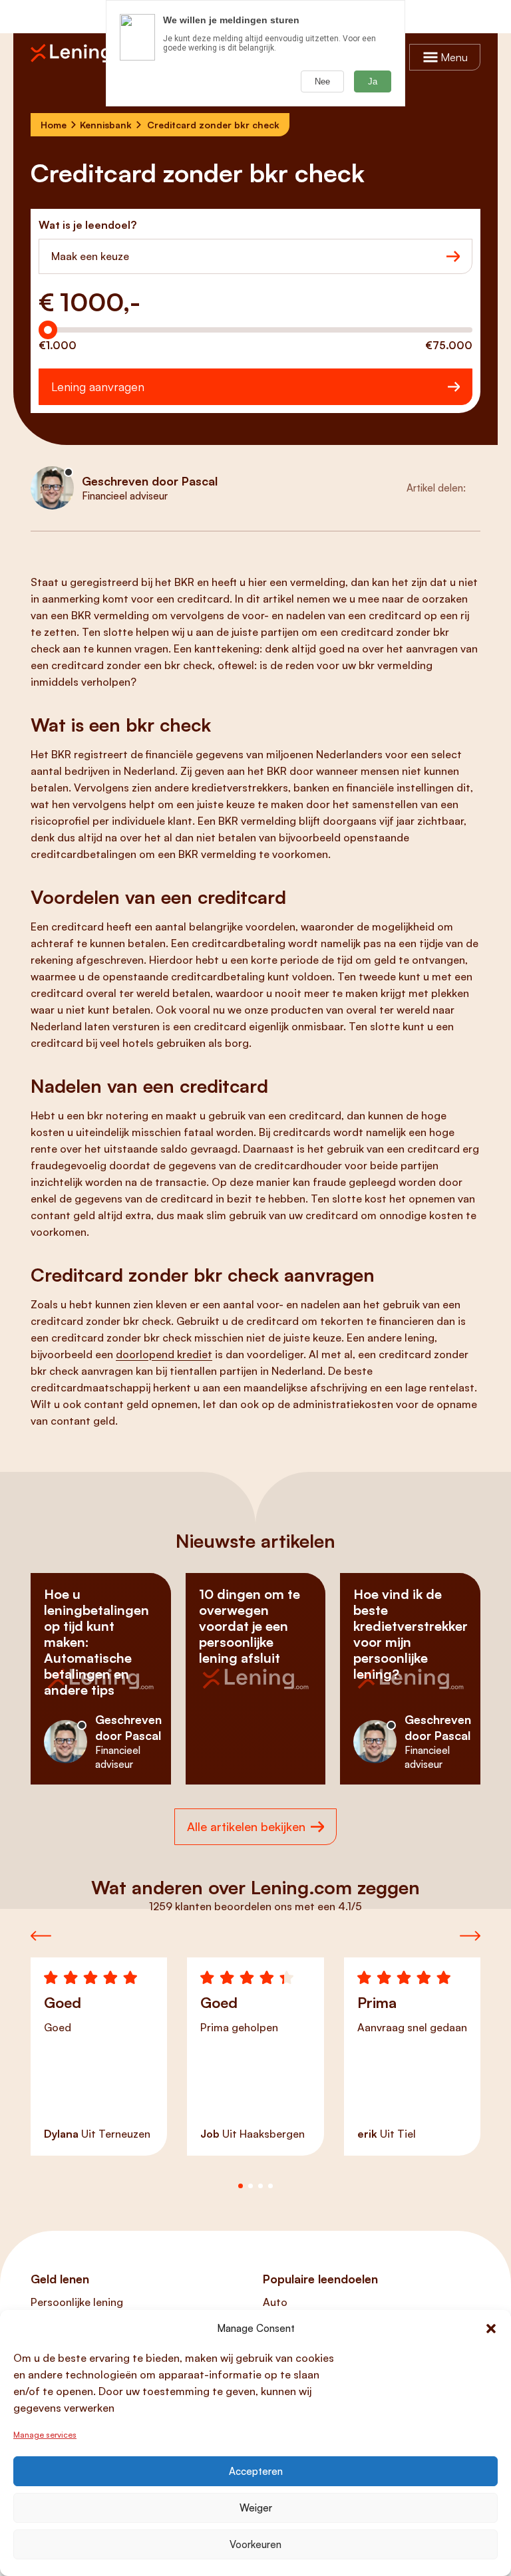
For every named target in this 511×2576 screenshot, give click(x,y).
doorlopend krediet (164, 1354)
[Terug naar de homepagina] (77, 53)
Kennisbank (106, 125)
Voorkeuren (255, 2544)
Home (54, 125)
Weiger (256, 2508)
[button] (491, 2329)
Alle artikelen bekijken (246, 1826)
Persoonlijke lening (77, 2302)
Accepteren (256, 2471)
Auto (275, 2302)
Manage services (45, 2435)
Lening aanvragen (98, 386)
